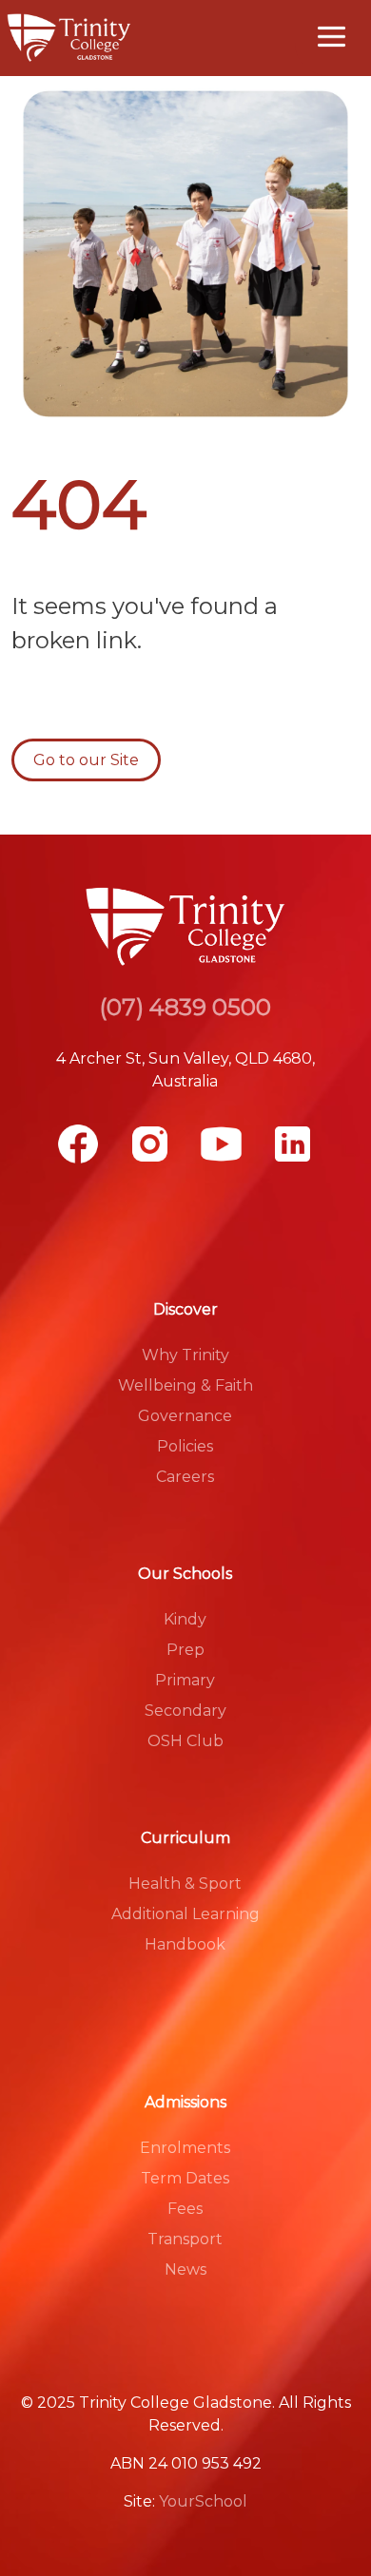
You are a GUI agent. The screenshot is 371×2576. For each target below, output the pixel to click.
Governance (185, 1416)
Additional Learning (185, 1914)
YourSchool (203, 2501)
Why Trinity (185, 1355)
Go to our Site (86, 760)
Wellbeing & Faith (185, 1385)
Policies (185, 1446)
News (185, 2269)
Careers (185, 1477)
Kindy (185, 1619)
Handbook (185, 1944)
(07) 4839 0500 (185, 1007)
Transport (185, 2239)
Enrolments (185, 2148)
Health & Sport (185, 1884)
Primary (185, 1680)
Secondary (185, 1711)
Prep (185, 1650)
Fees (185, 2209)
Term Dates (185, 2178)
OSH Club (185, 1741)
